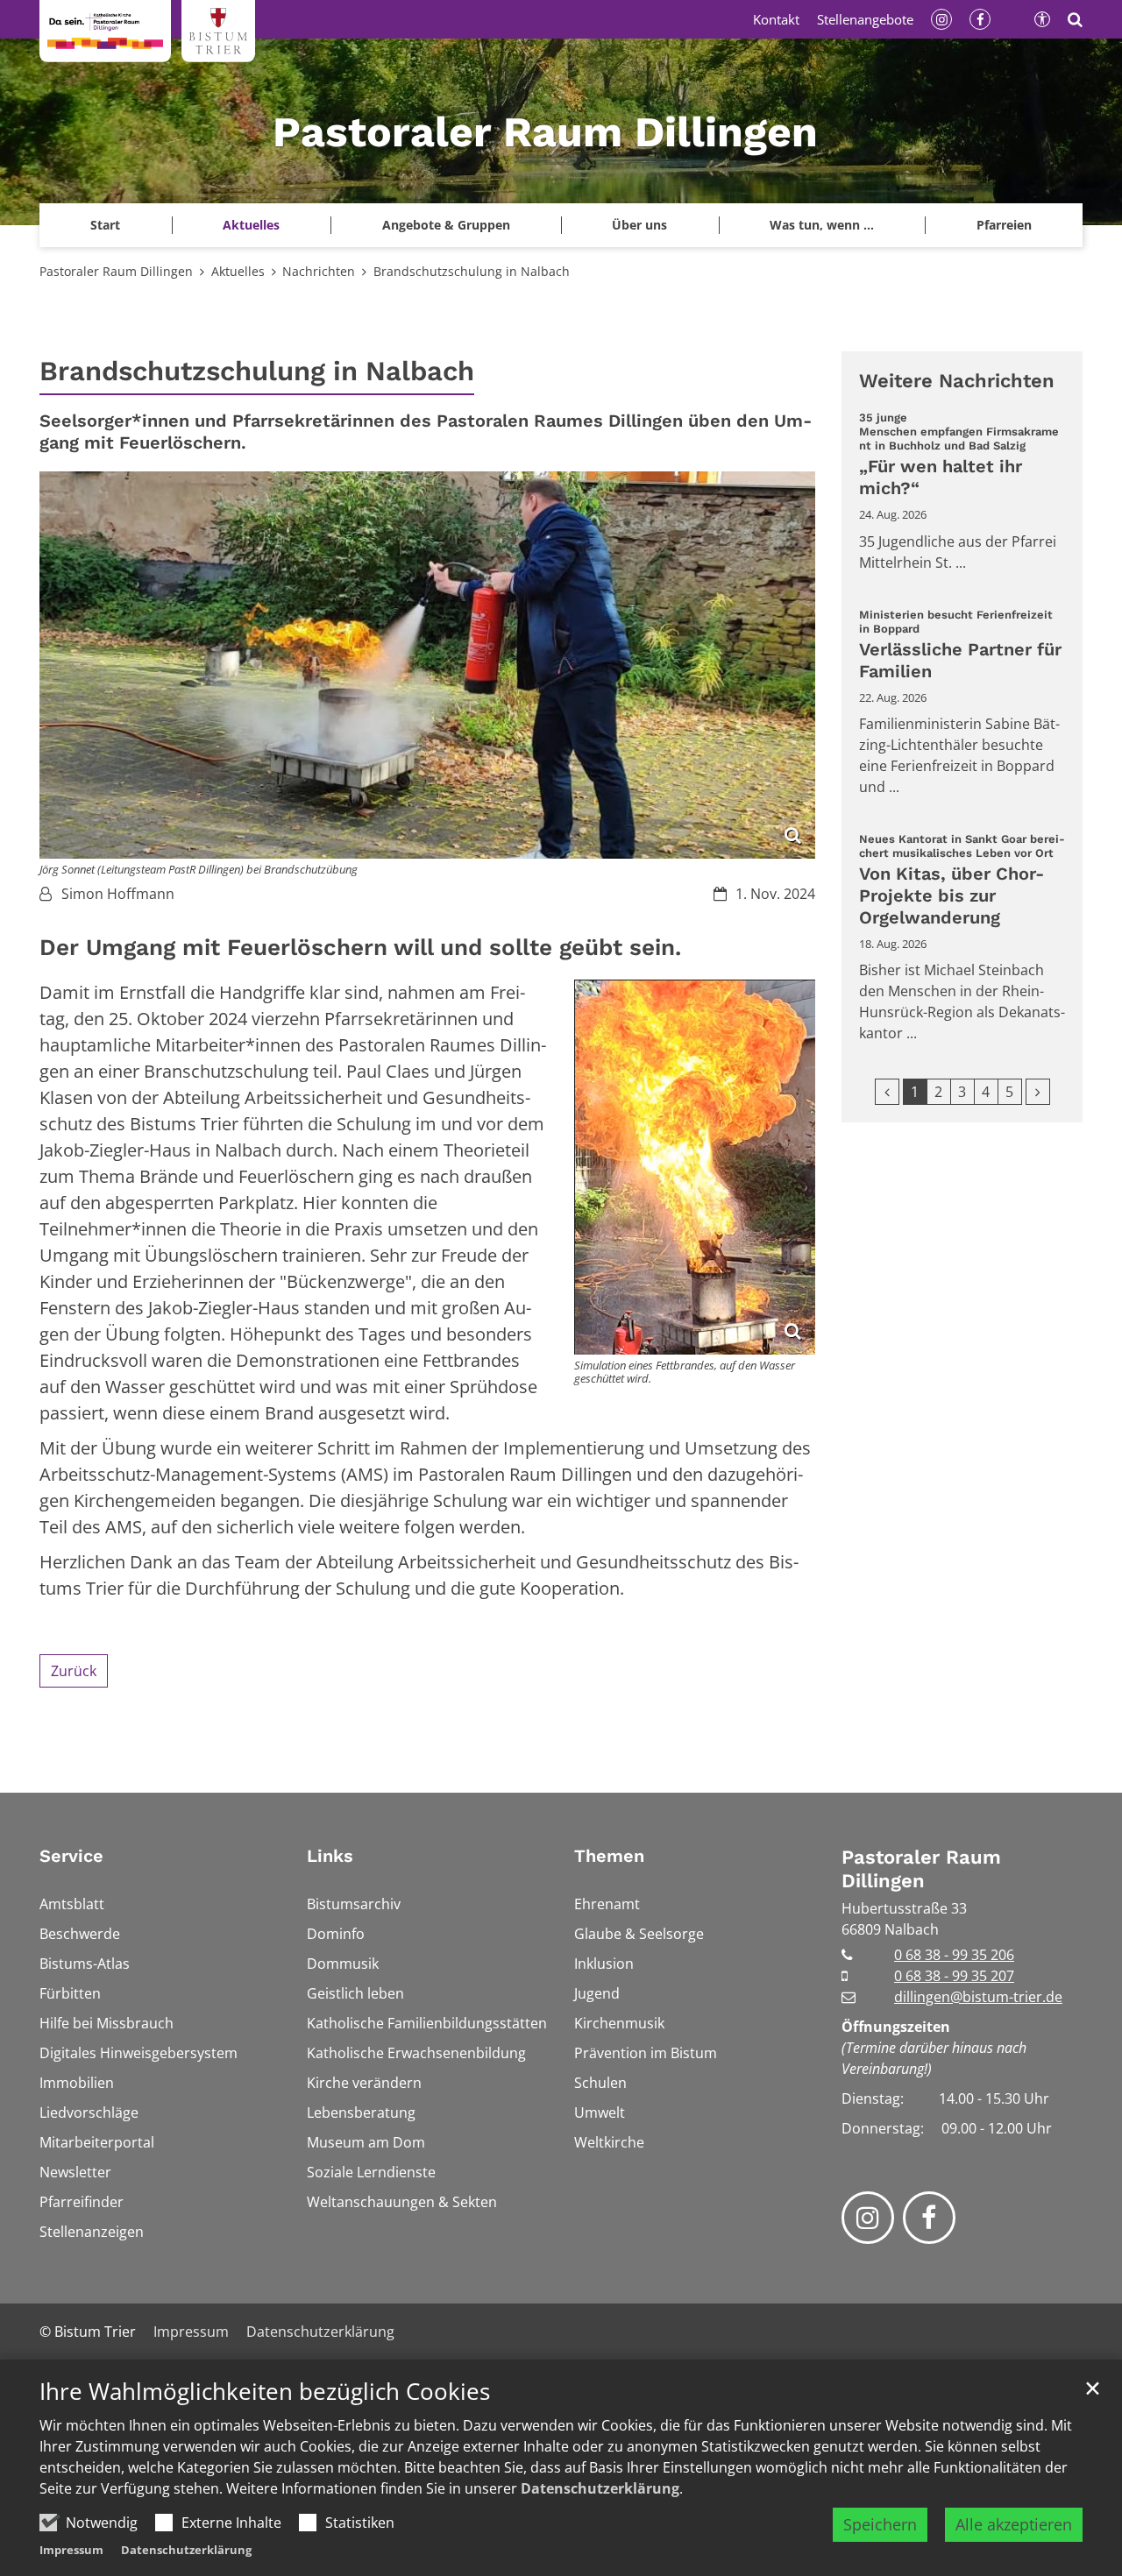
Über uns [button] (639, 225)
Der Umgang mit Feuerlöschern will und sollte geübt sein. (360, 947)
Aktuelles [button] (251, 225)
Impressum (71, 2550)
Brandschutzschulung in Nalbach (472, 271)
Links (330, 1856)
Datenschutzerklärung (600, 2488)
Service (71, 1856)
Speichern (880, 2524)
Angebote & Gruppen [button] (446, 225)
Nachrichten (319, 271)
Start (105, 225)
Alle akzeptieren (1014, 2524)
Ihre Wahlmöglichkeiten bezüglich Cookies (265, 2392)
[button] (1004, 225)
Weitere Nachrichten (957, 381)
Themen (609, 1856)
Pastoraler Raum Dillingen (116, 271)
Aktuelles (238, 271)
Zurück (74, 1671)
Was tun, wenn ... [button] (822, 225)
